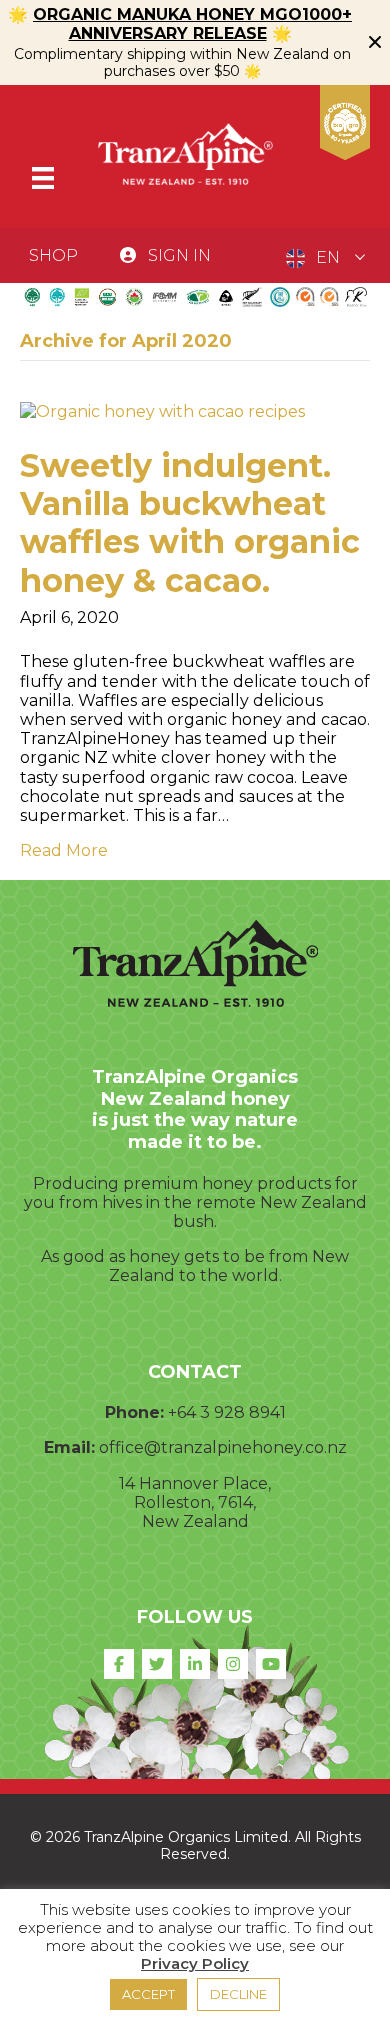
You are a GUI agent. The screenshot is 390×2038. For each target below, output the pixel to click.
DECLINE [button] (238, 1994)
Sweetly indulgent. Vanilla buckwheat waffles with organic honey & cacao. (190, 523)
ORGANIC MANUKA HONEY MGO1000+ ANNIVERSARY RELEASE (192, 24)
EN (328, 257)
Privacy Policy (195, 1964)
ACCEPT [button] (148, 1994)
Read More (64, 850)
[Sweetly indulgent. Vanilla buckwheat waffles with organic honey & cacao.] (162, 410)
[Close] (375, 42)
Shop (53, 255)
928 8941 (250, 1412)
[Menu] (43, 178)
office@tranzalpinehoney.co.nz (223, 1447)
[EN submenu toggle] (360, 258)
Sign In (179, 255)
